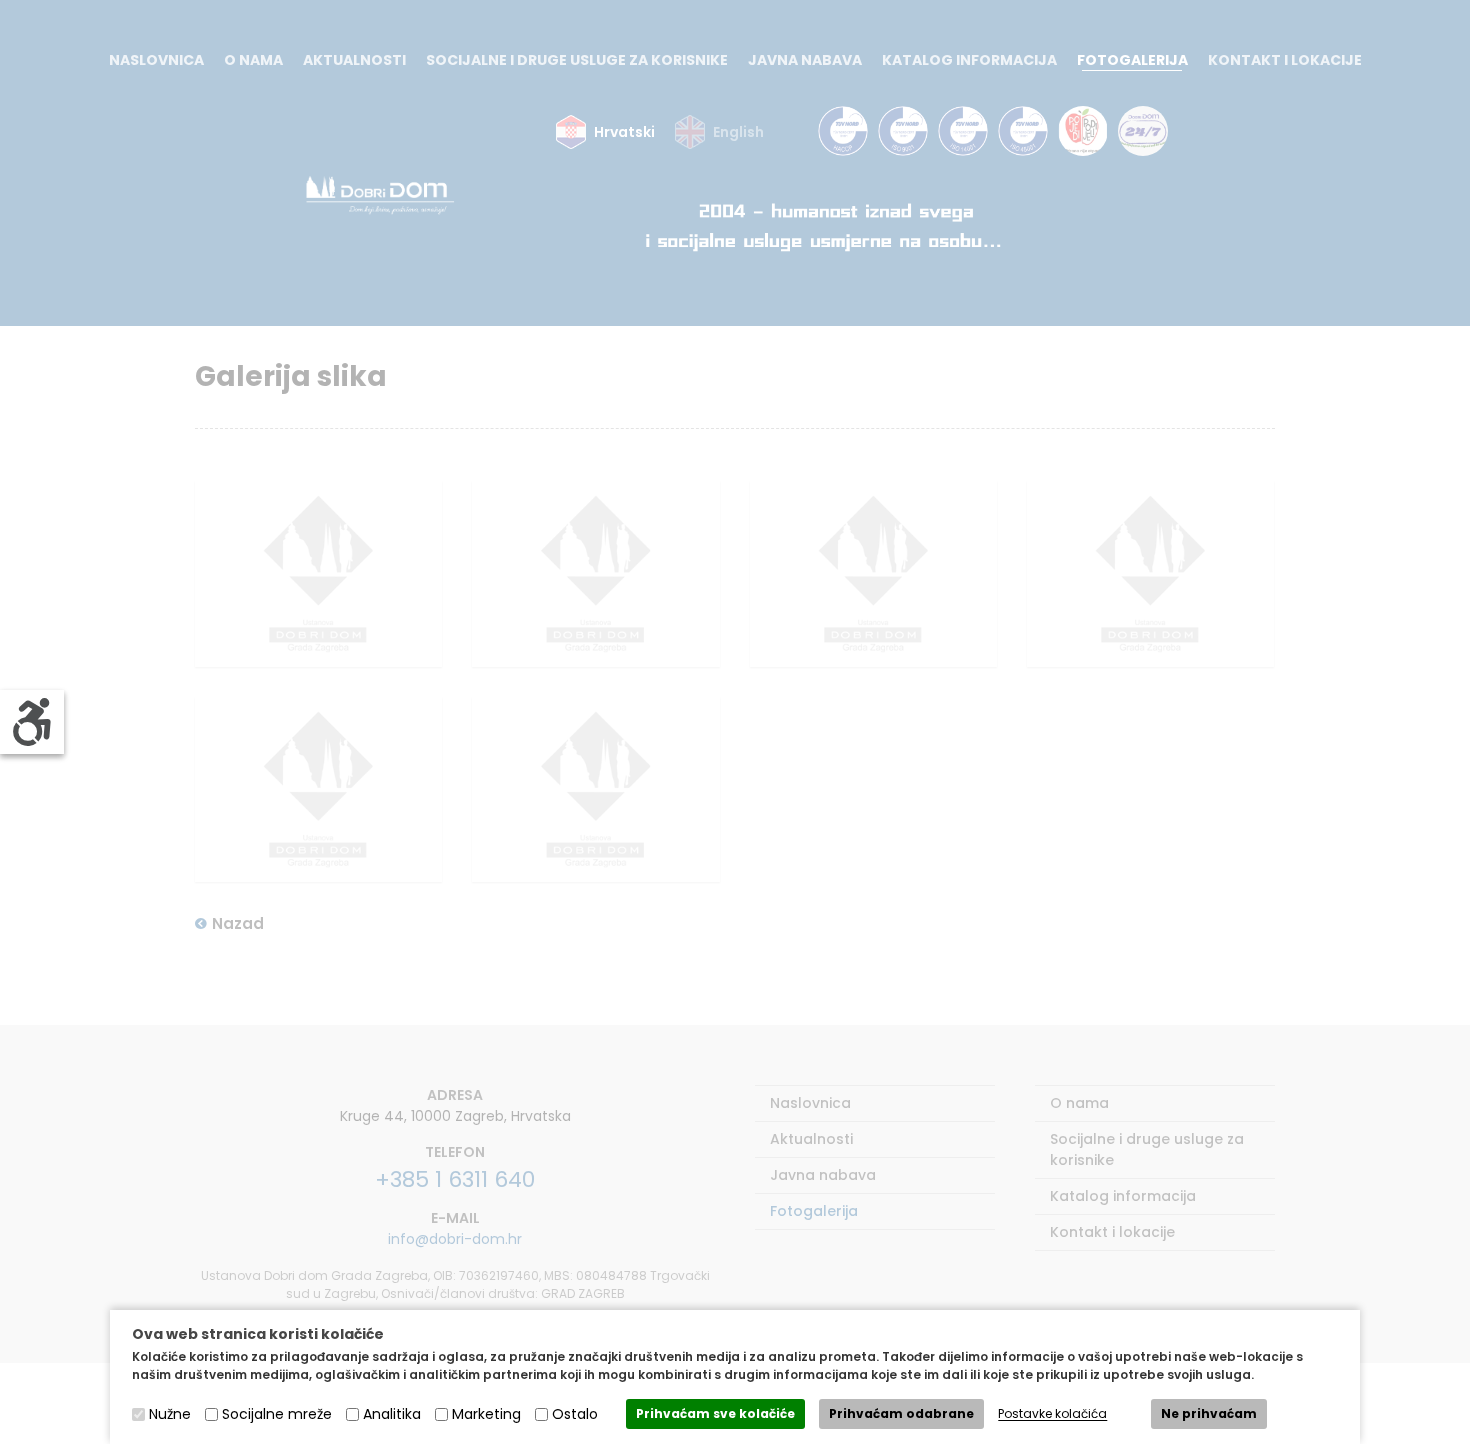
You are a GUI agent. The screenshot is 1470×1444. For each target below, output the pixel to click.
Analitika (392, 1414)
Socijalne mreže (277, 1414)
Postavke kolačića (1052, 1414)
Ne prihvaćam (1209, 1413)
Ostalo (575, 1414)
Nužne (170, 1414)
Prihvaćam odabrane (901, 1413)
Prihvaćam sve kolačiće (715, 1413)
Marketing (486, 1414)
